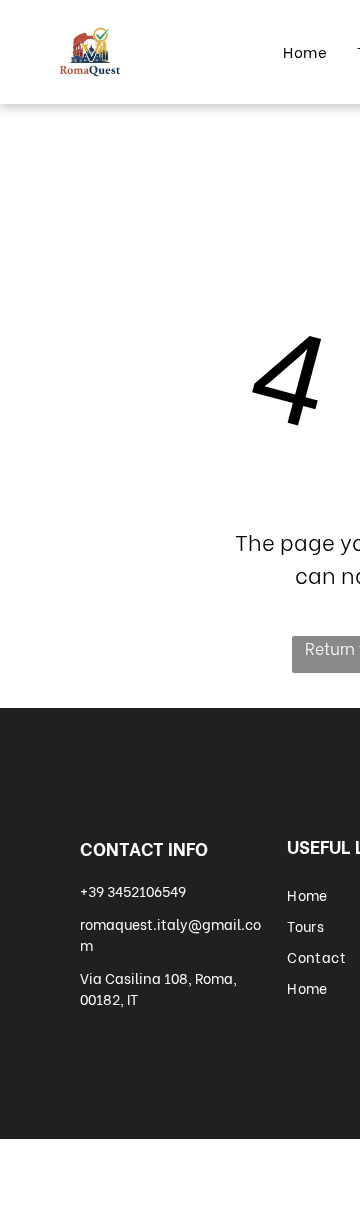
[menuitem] (305, 51)
